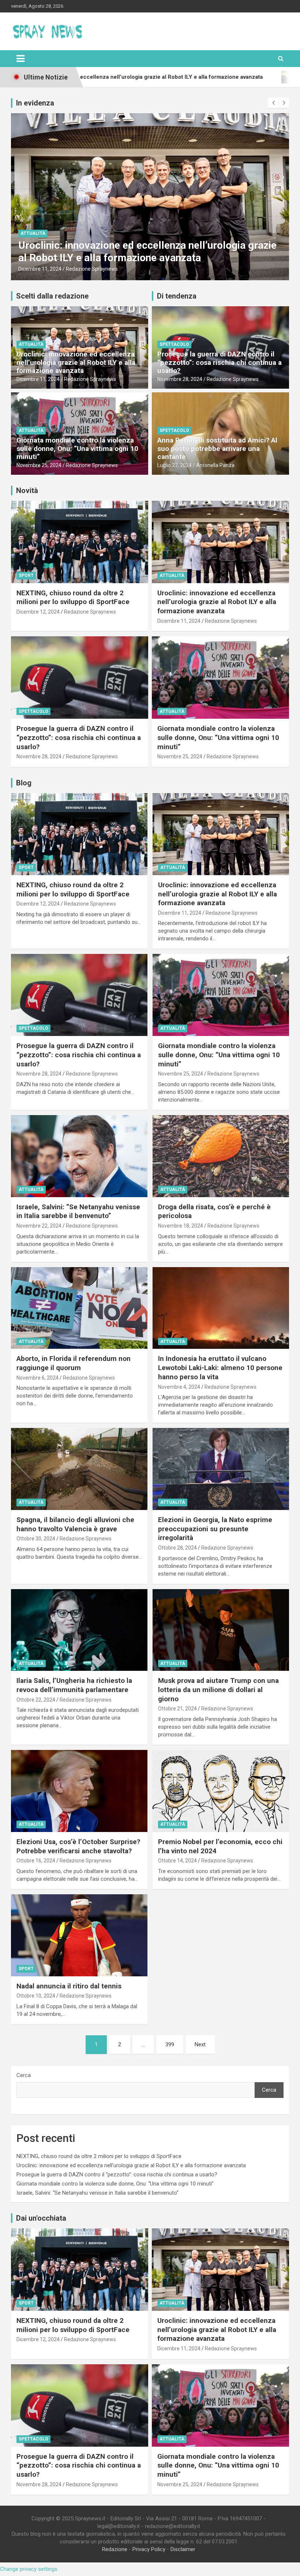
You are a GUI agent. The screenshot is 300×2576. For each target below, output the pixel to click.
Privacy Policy (149, 2549)
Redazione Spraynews (94, 269)
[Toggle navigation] (20, 59)
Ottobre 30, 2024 (36, 1539)
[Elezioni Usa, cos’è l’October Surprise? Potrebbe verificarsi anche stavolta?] (79, 1791)
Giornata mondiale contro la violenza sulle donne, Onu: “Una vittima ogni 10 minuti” (77, 449)
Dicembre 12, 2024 (38, 612)
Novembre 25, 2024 (39, 465)
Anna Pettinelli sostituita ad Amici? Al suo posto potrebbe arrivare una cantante (217, 449)
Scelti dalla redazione (52, 296)
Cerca (24, 2075)
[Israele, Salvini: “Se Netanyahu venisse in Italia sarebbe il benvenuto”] (79, 1156)
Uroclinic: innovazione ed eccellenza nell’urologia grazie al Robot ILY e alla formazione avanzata (76, 362)
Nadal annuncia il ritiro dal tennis (69, 1986)
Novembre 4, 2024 (179, 1387)
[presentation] (273, 103)
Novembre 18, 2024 (181, 1226)
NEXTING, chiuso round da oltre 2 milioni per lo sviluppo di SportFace (73, 597)
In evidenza (35, 103)
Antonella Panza (215, 465)
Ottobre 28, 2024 (177, 1548)
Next (200, 2044)
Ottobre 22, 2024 (36, 1700)
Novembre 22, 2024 (39, 1226)
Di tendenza (177, 296)
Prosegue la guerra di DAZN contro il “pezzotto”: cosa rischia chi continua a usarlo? (143, 251)
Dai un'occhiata (41, 2218)
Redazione (115, 2549)
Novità (27, 491)
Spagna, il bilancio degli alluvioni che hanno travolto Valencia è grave (75, 1524)
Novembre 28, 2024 (41, 269)
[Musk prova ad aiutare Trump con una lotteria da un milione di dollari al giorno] (221, 1630)
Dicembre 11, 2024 (38, 379)
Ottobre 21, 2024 (177, 1709)
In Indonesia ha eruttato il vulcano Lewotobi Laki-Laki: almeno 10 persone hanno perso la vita (220, 1367)
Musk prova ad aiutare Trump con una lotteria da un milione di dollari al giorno (218, 1689)
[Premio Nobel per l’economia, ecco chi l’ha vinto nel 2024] (221, 1791)
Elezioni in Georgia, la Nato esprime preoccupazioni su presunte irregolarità (215, 1529)
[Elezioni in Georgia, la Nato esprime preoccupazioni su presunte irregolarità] (221, 1469)
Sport (26, 575)
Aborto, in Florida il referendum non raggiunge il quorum (74, 1363)
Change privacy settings (29, 2569)
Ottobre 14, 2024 (177, 1861)
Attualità (31, 344)
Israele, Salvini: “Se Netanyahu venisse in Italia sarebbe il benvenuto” (78, 1211)
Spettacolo (35, 233)
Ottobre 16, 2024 (36, 1861)
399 (170, 2044)
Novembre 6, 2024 (37, 1378)
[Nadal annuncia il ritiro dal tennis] (79, 1935)
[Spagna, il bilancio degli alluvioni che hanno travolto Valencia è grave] (79, 1469)
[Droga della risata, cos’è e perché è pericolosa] (221, 1156)
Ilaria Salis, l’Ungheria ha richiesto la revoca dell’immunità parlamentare (74, 1685)
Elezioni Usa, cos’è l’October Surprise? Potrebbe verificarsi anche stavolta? (78, 1846)
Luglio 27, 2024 (175, 465)
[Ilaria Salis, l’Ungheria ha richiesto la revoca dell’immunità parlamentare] (79, 1630)
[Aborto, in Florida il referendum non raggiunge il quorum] (79, 1308)
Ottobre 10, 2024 (36, 1996)
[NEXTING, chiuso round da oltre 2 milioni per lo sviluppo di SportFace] (79, 834)
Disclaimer (183, 2549)
